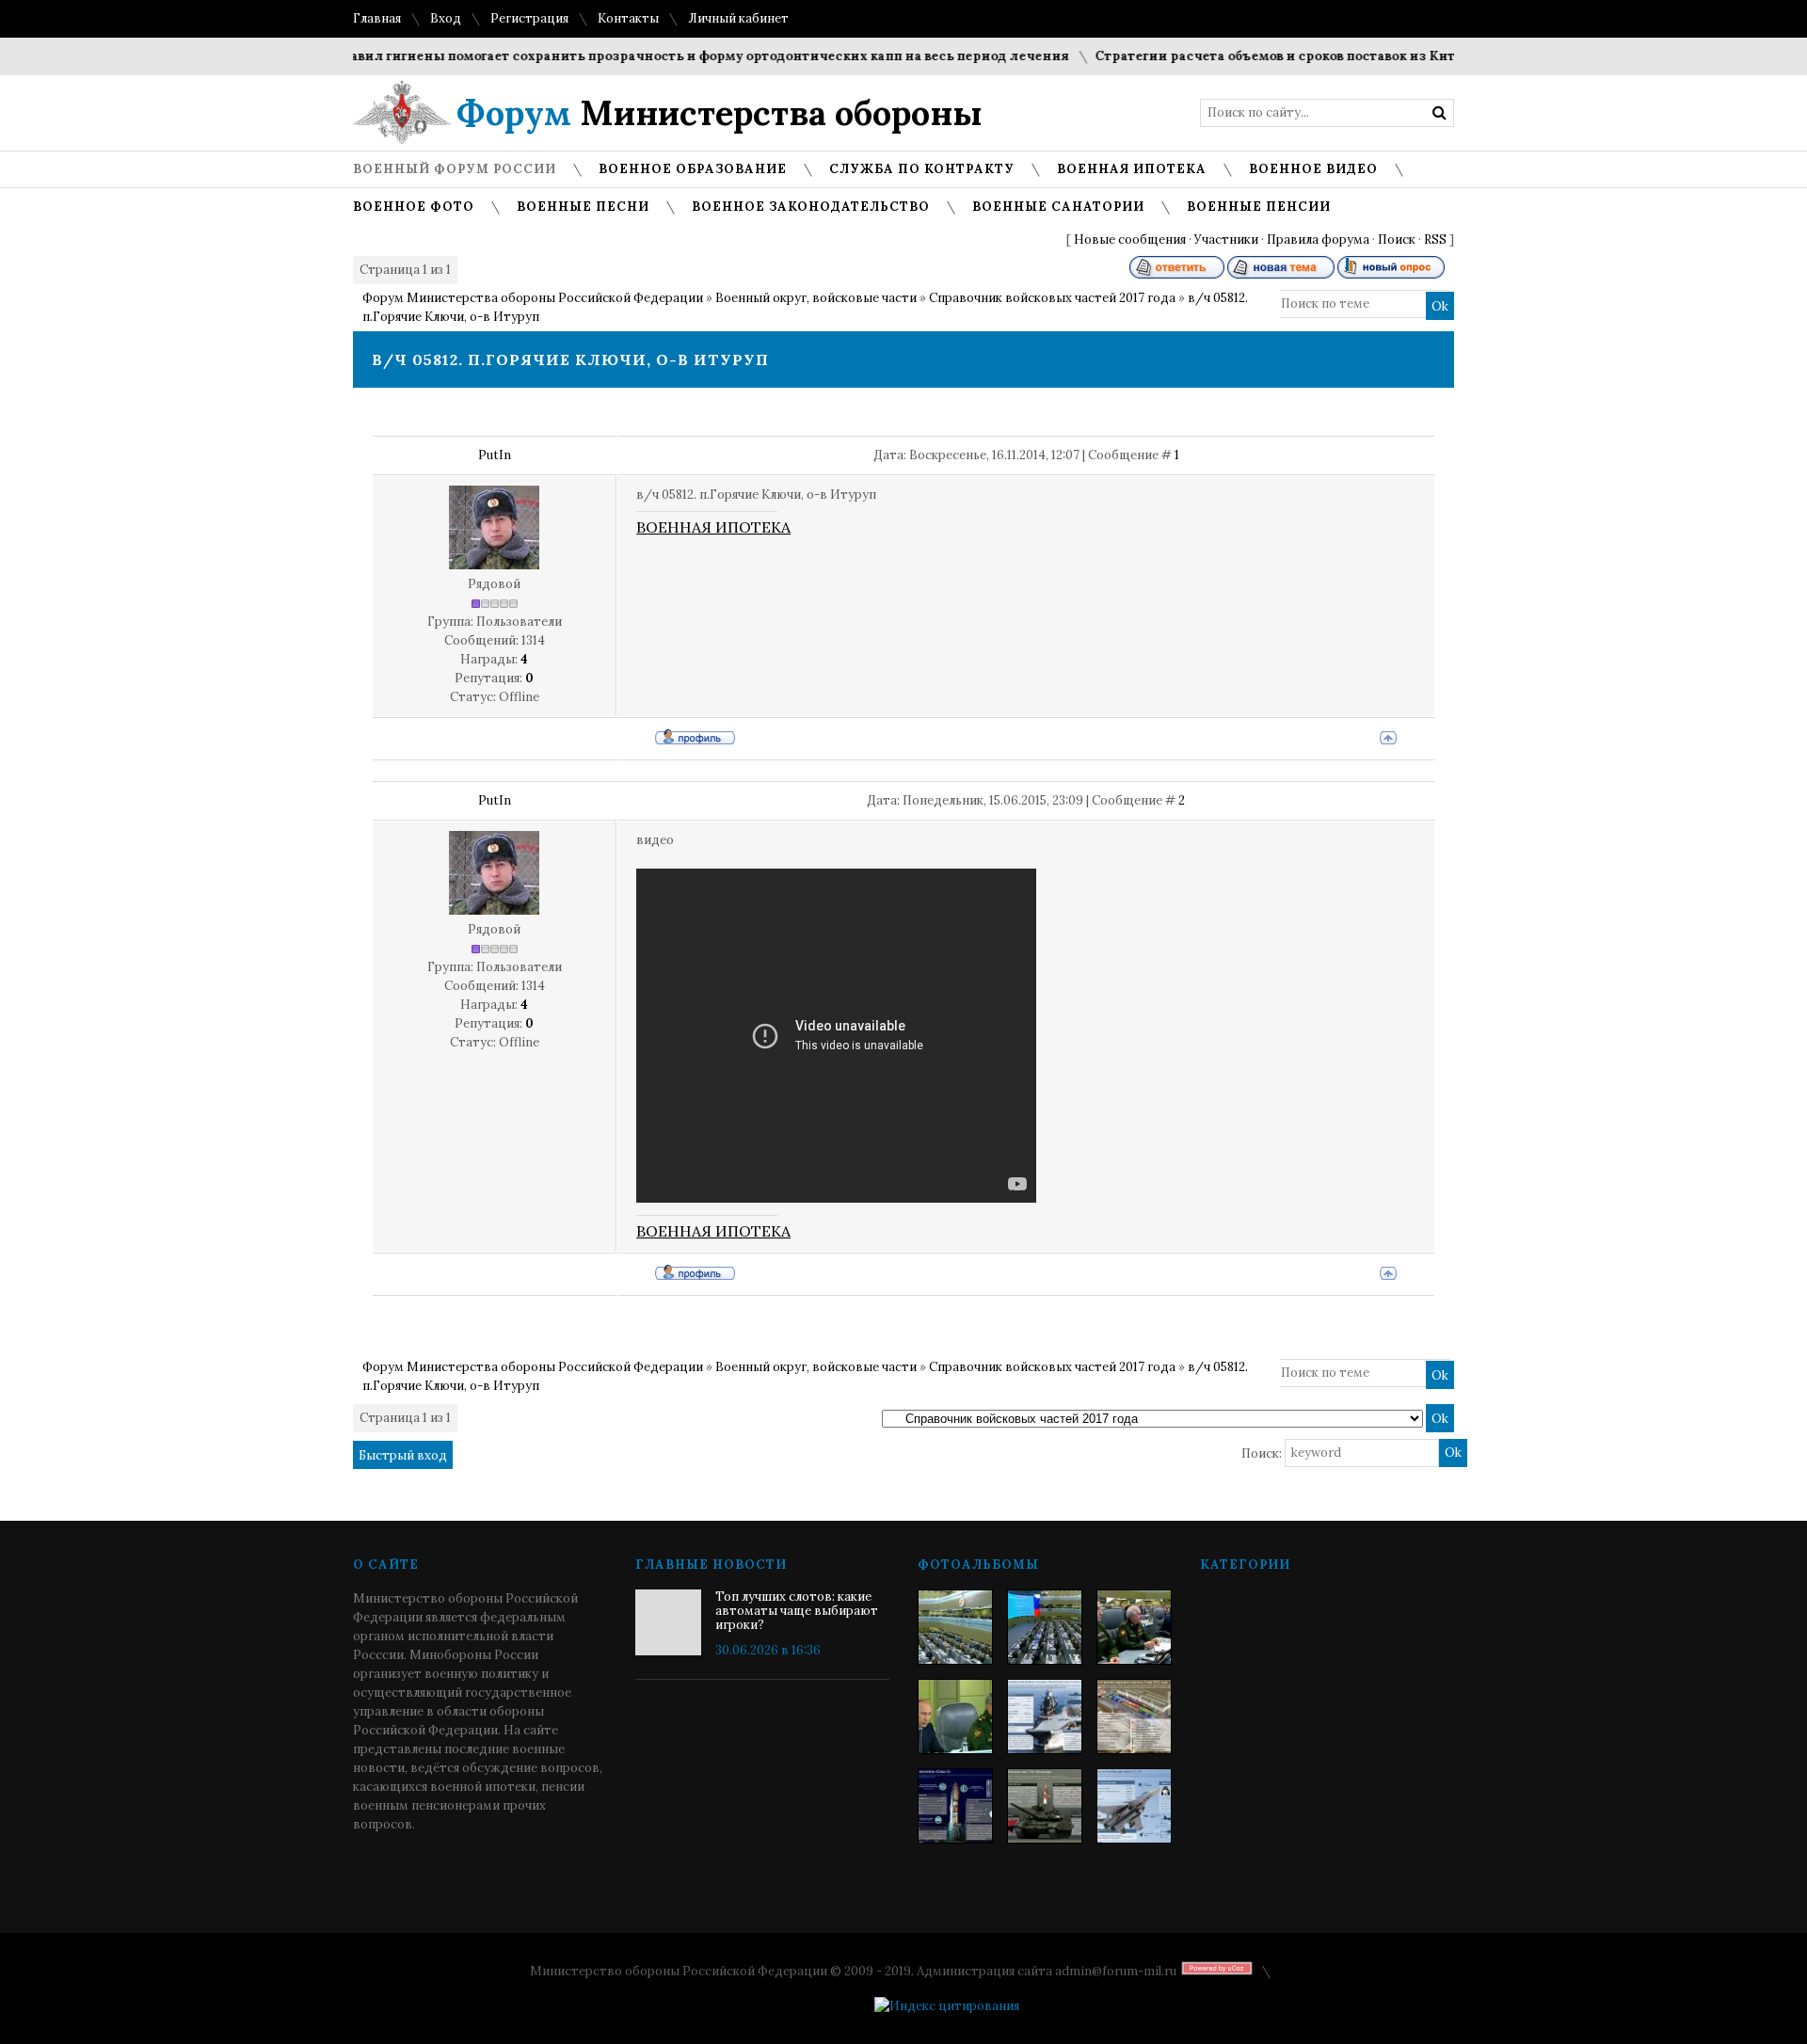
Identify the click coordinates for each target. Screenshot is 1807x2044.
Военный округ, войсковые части (816, 298)
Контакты (628, 18)
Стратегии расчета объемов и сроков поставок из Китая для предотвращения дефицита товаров (1391, 56)
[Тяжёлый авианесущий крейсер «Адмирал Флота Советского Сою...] (1045, 1717)
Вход (446, 18)
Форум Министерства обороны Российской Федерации (533, 298)
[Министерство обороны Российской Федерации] (955, 1627)
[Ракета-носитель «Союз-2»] (955, 1806)
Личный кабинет (738, 18)
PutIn (495, 455)
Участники (1226, 240)
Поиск (1397, 240)
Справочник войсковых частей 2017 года (1052, 298)
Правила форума (1318, 240)
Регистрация (529, 18)
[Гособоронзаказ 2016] (955, 1717)
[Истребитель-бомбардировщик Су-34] (1134, 1806)
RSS (1435, 240)
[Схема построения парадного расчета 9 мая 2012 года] (1134, 1717)
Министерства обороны (720, 113)
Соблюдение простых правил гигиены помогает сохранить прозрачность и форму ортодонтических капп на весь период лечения (596, 56)
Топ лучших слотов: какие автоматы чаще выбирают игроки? (797, 1611)
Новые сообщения (1130, 240)
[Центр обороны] (1045, 1627)
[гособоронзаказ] (1134, 1627)
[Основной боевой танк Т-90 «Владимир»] (1045, 1806)
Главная (377, 18)
